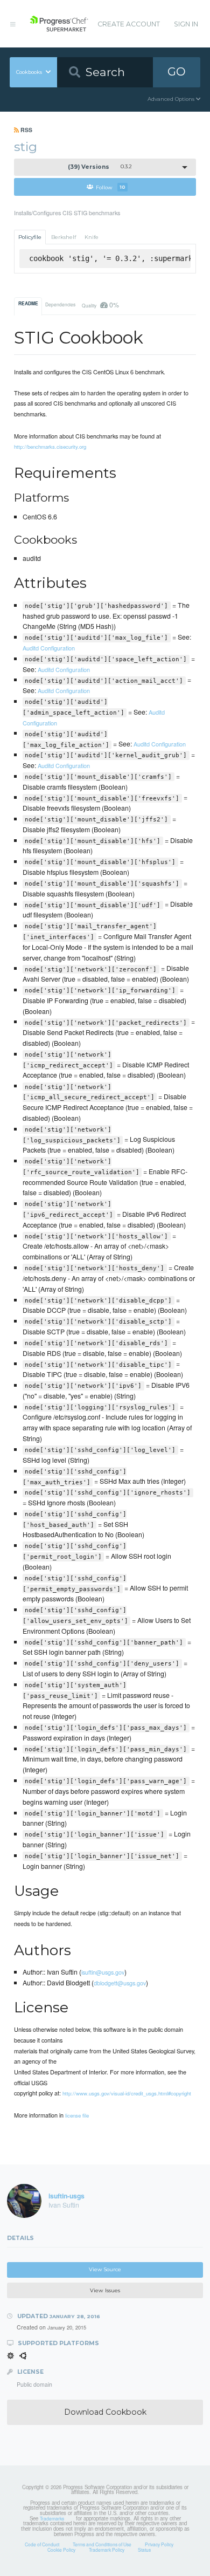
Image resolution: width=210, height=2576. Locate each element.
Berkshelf (64, 237)
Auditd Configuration (49, 648)
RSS (26, 130)
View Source (105, 2269)
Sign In (186, 24)
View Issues (105, 2290)
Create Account (129, 24)
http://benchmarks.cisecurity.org (50, 447)
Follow (111, 187)
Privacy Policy (159, 2544)
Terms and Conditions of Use (102, 2544)
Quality (100, 304)
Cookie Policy (61, 2550)
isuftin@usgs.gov (103, 1972)
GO (177, 71)
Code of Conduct (42, 2544)
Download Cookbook (105, 2412)
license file (77, 2115)
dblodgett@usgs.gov (120, 1983)
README (28, 304)
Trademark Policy (107, 2550)
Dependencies (60, 304)
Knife (92, 237)
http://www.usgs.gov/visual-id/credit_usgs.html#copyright (127, 2093)
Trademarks (52, 2518)
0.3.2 (100, 167)
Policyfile (30, 237)
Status (144, 2550)
